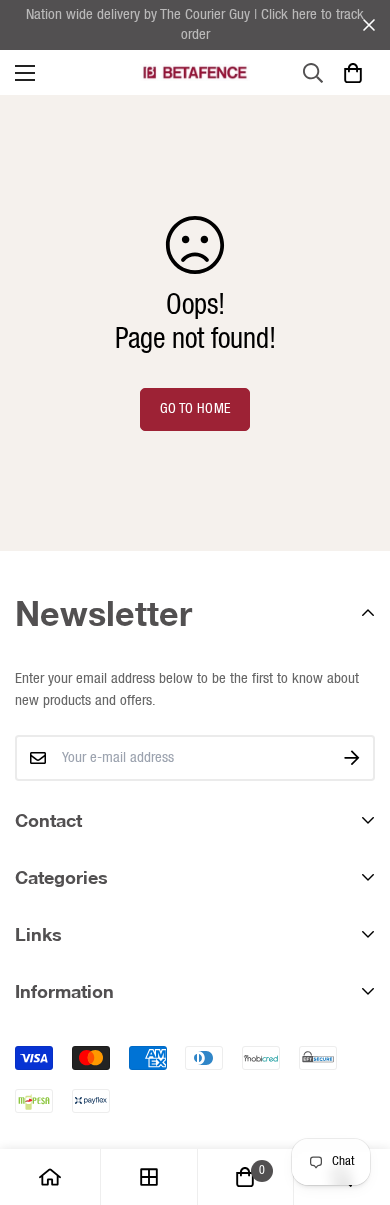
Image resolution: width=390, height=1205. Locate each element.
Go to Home (195, 409)
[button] (352, 72)
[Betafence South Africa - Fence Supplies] (195, 73)
